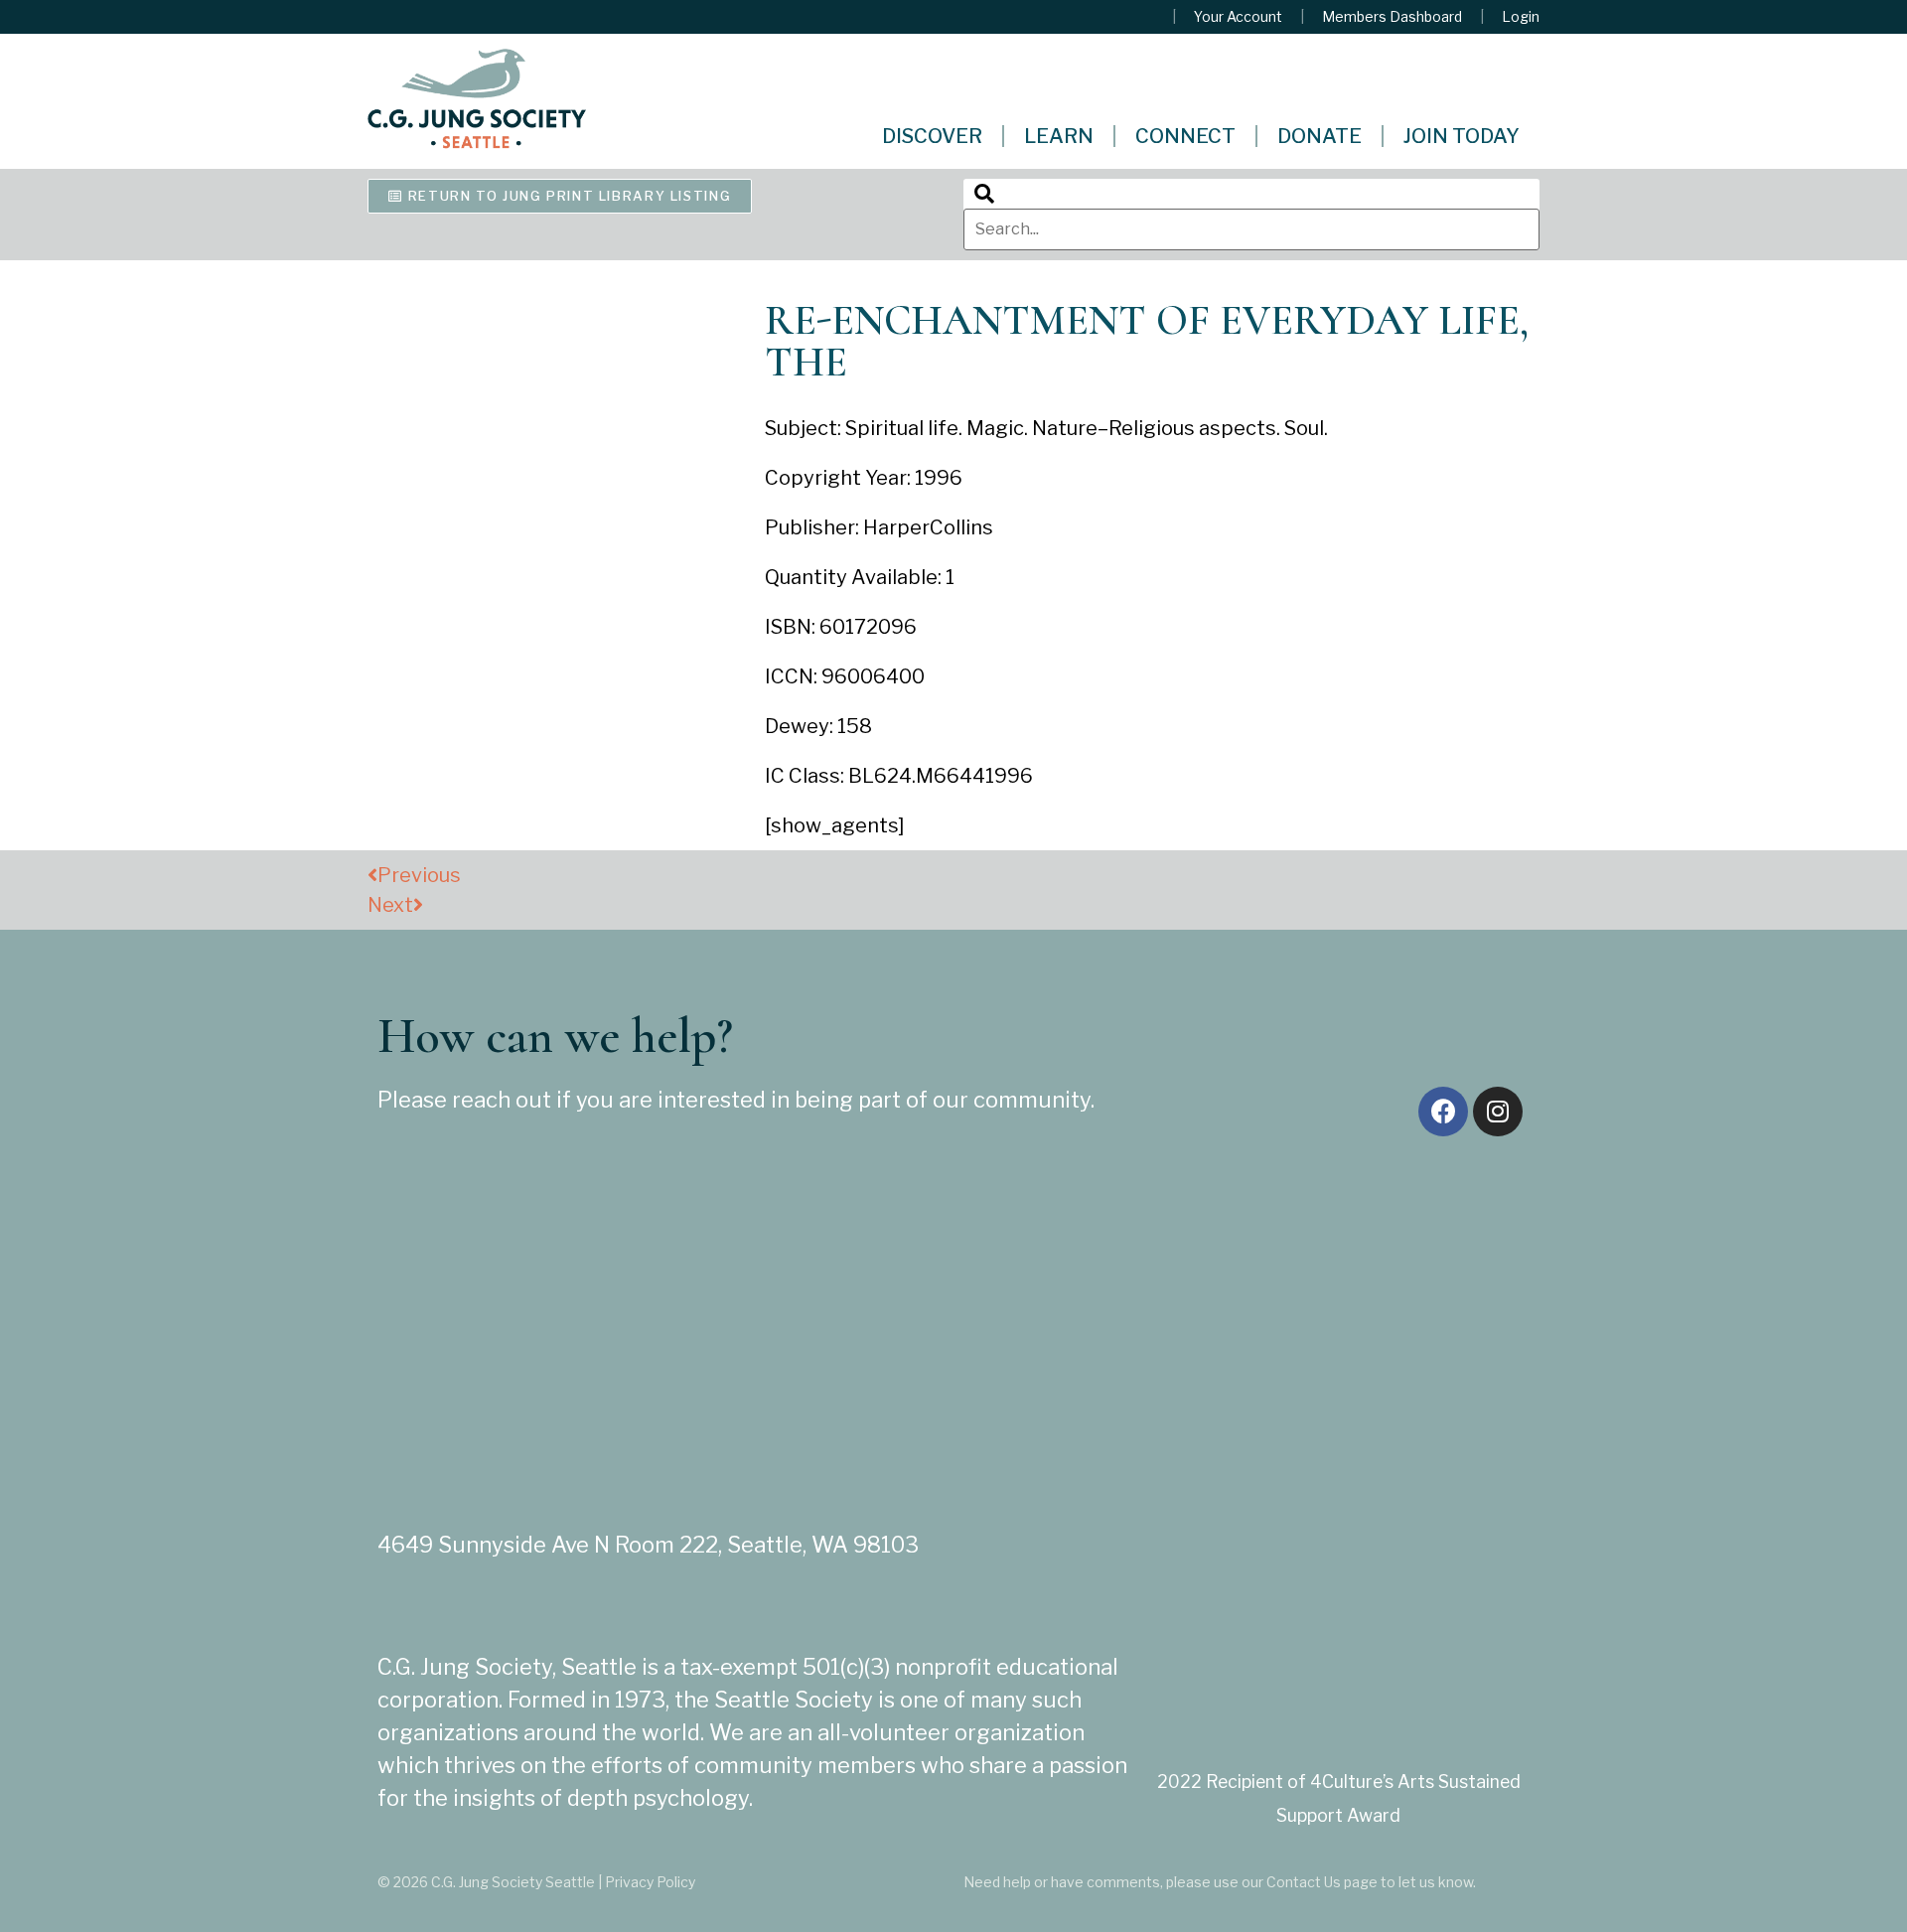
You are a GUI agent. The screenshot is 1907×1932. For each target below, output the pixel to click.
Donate (1320, 136)
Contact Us (1304, 1882)
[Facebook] (1443, 1112)
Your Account (1238, 17)
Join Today (1462, 136)
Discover (932, 136)
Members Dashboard (1392, 17)
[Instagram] (1498, 1112)
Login (1521, 17)
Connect (1185, 136)
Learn (1059, 136)
